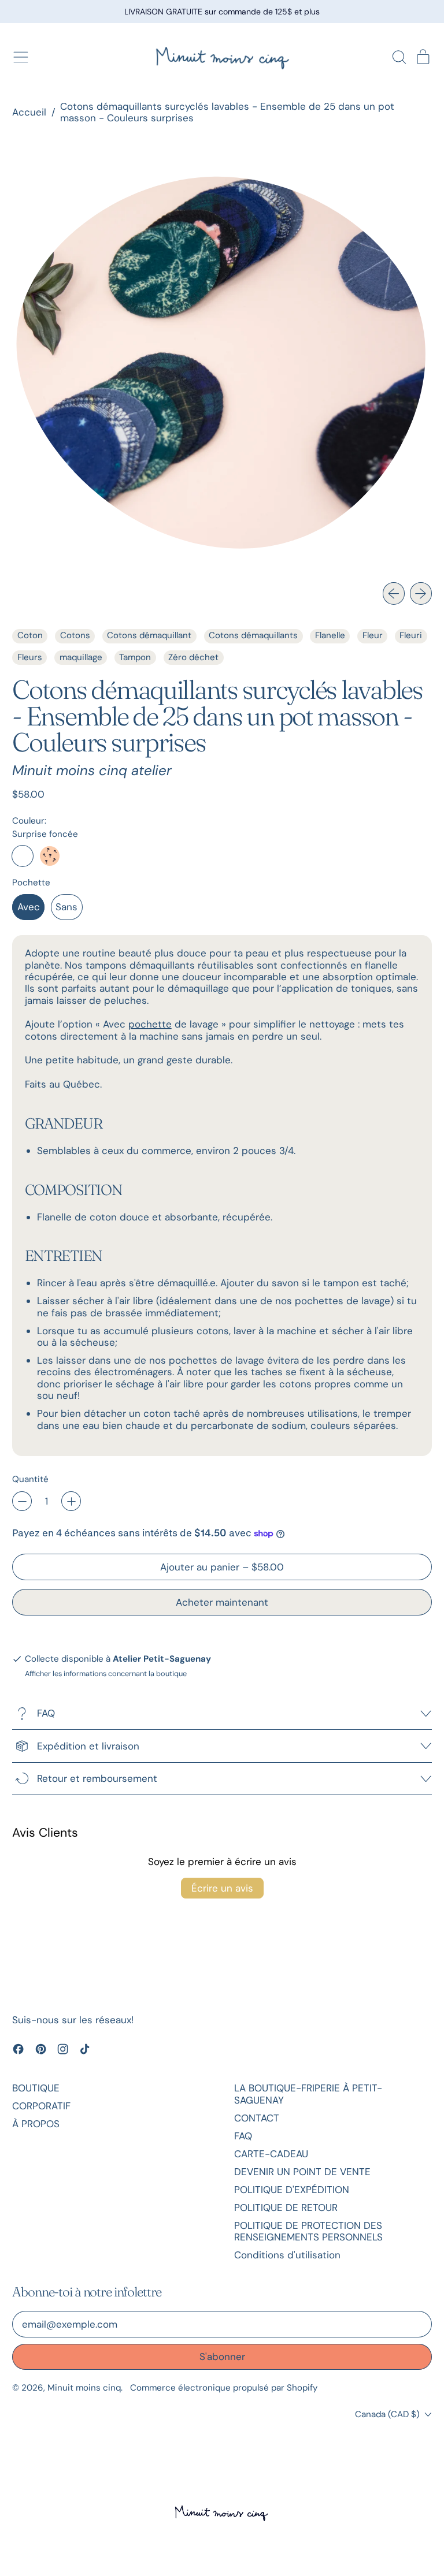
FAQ (243, 2136)
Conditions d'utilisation (287, 2255)
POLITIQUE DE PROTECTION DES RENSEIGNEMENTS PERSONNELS (308, 2231)
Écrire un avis (222, 1888)
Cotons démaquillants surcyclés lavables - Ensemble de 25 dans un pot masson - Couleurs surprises (227, 112)
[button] (399, 57)
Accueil (29, 112)
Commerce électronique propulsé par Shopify (224, 2388)
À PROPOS (36, 2124)
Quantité (30, 1479)
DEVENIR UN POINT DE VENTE (302, 2172)
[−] (22, 1501)
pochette (150, 1024)
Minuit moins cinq (84, 2388)
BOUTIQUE (36, 2088)
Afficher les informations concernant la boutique (106, 1674)
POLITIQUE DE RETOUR (286, 2208)
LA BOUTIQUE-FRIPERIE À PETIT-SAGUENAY (308, 2094)
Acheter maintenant (222, 1602)
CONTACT (257, 2118)
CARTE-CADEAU (271, 2154)
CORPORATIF (41, 2106)
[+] (71, 1501)
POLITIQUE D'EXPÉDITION (292, 2190)
